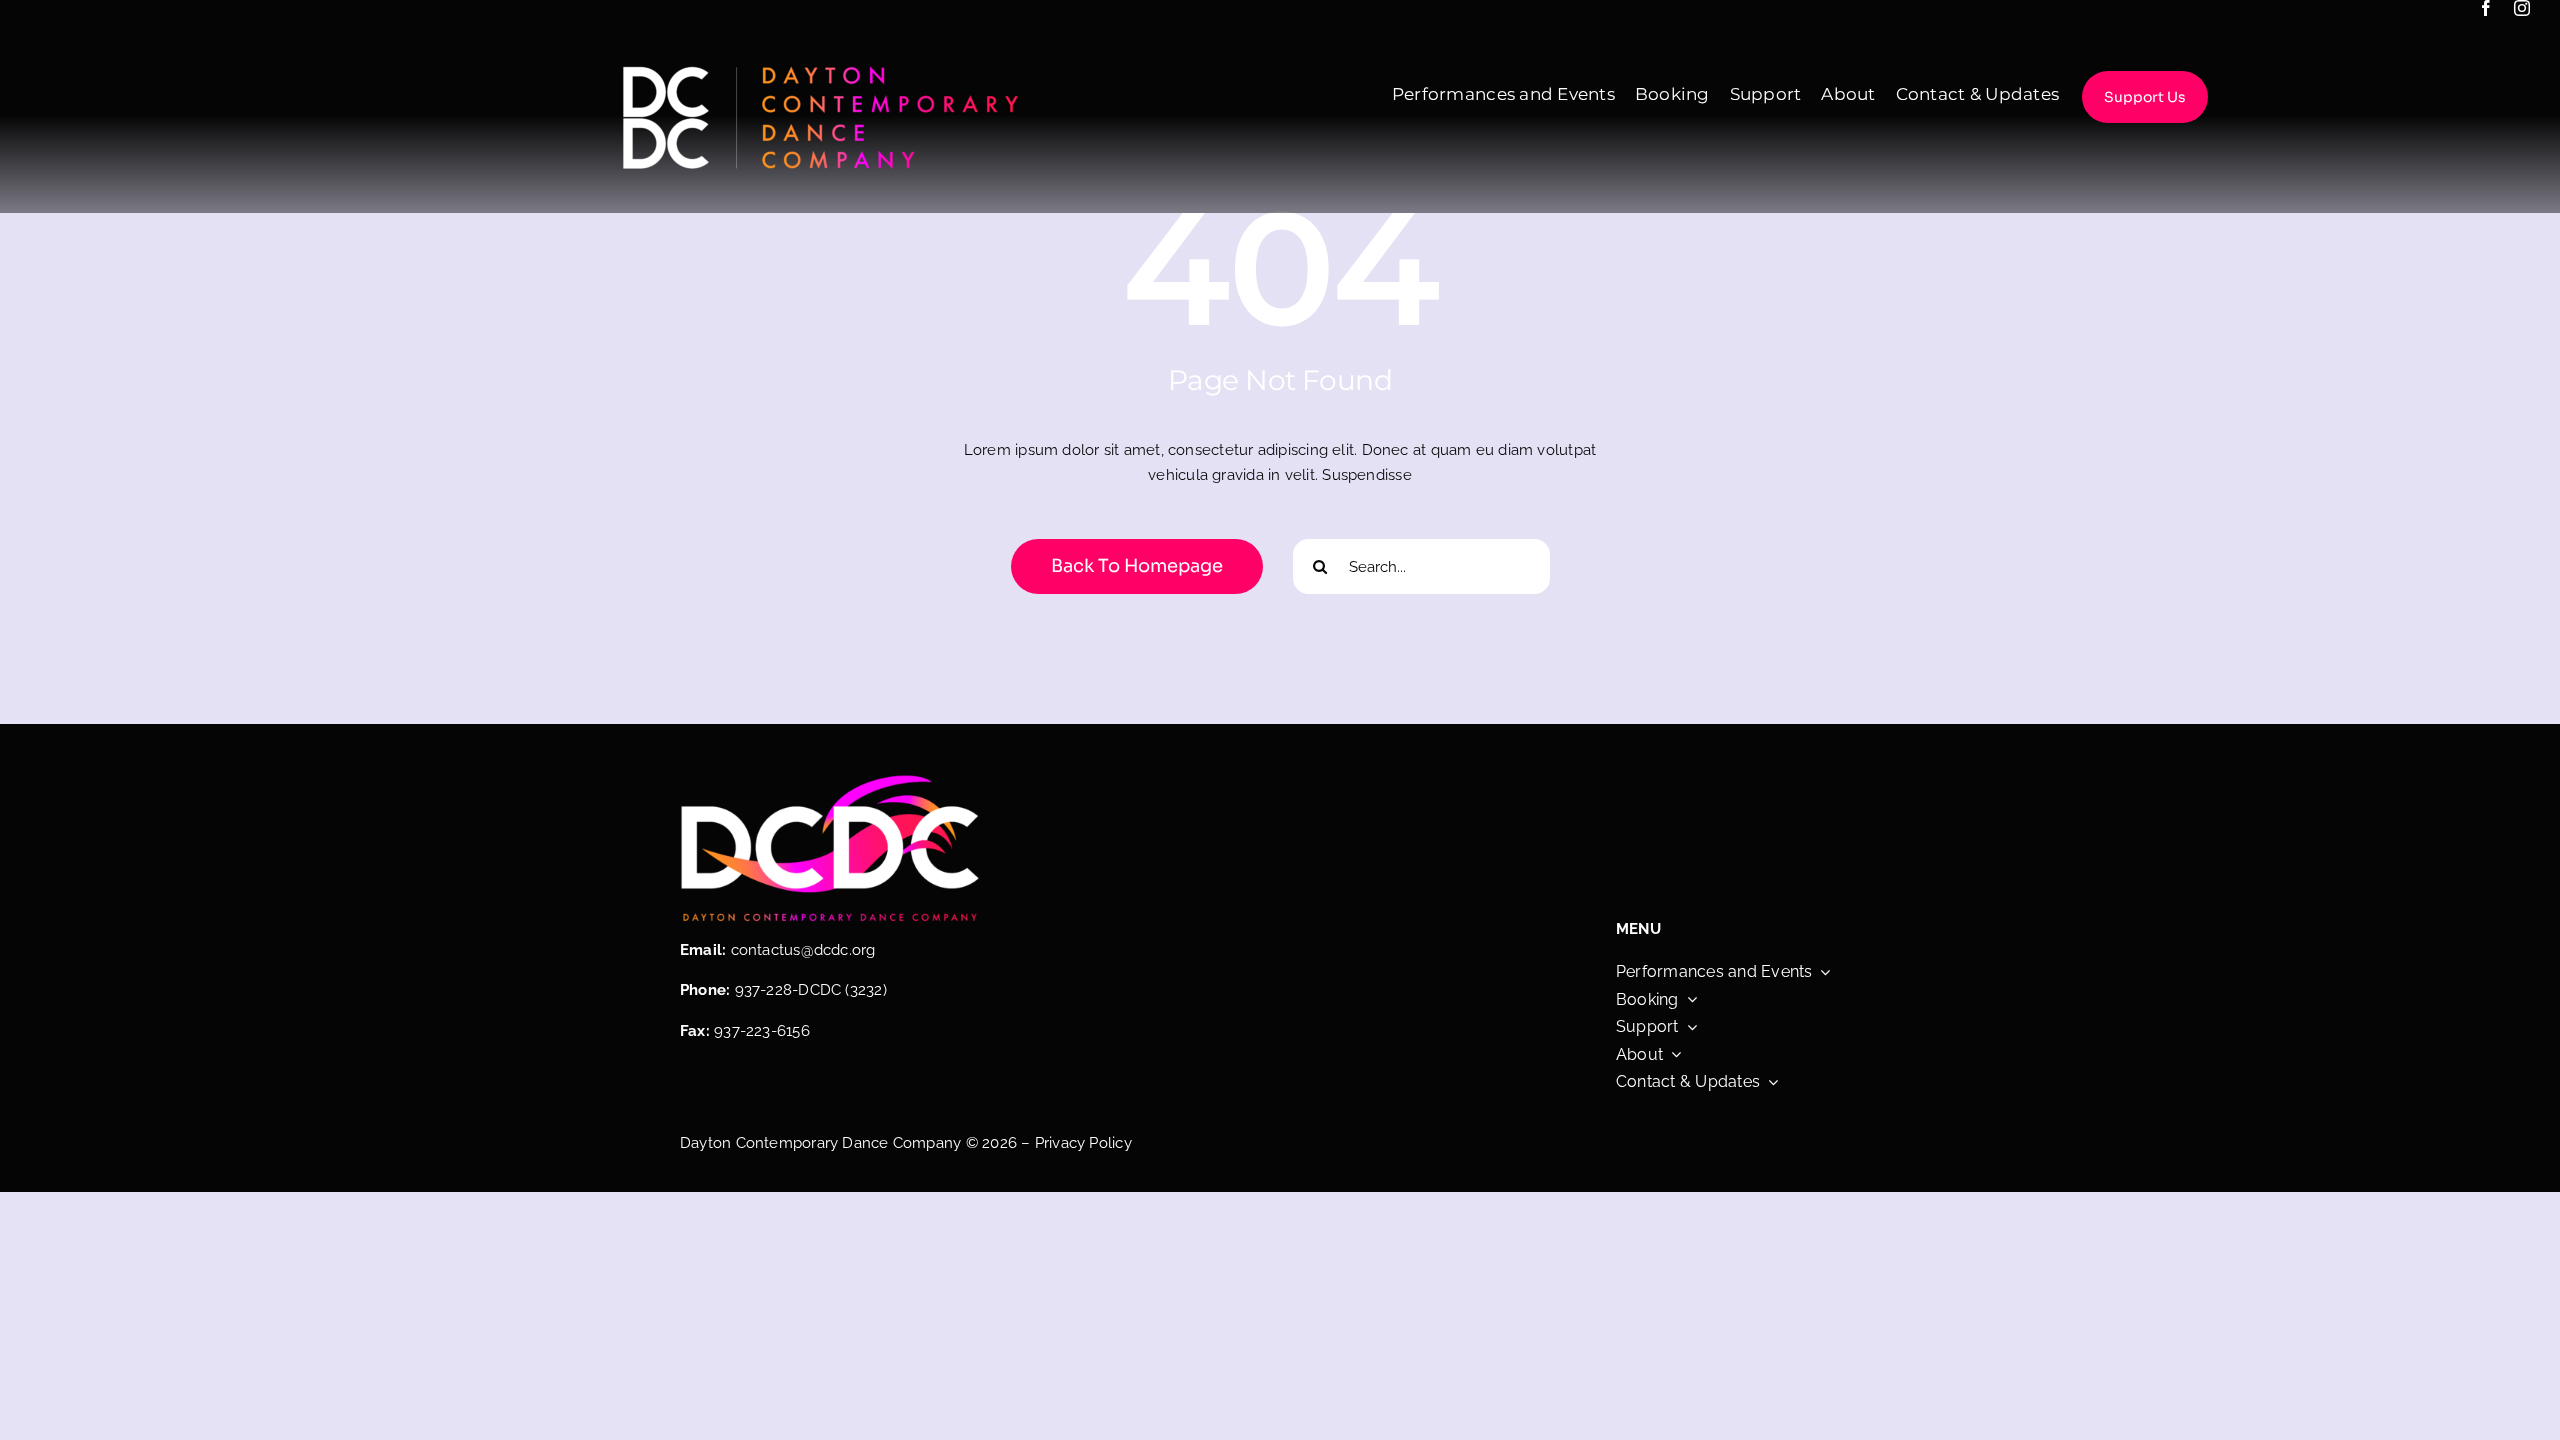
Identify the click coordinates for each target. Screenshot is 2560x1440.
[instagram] (2522, 8)
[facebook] (2486, 8)
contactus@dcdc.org (803, 950)
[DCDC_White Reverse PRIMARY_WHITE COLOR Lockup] (820, 68)
